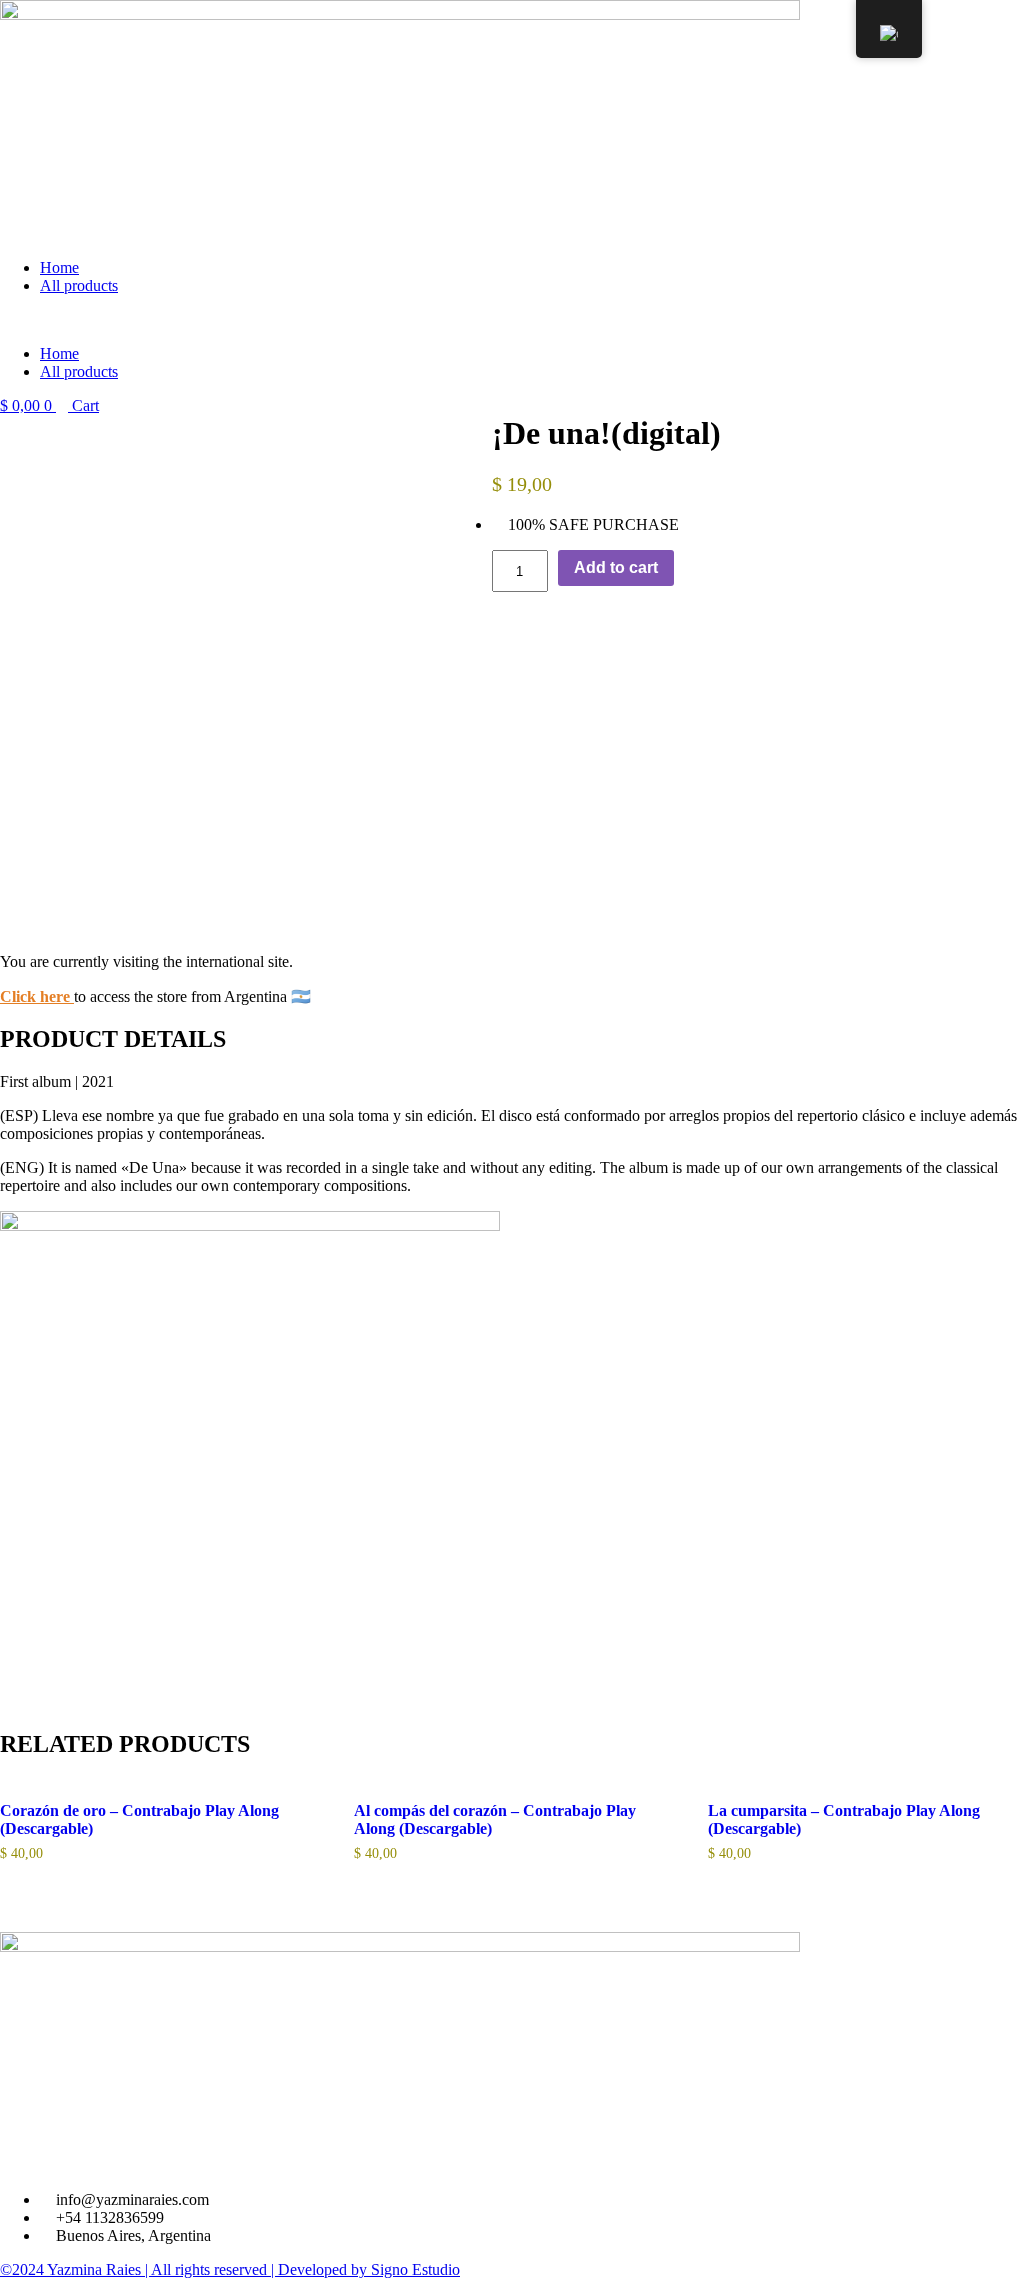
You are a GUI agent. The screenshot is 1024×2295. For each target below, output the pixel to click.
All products (79, 285)
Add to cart (616, 567)
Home (59, 267)
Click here (35, 996)
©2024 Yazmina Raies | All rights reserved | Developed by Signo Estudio (230, 2269)
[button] (512, 320)
